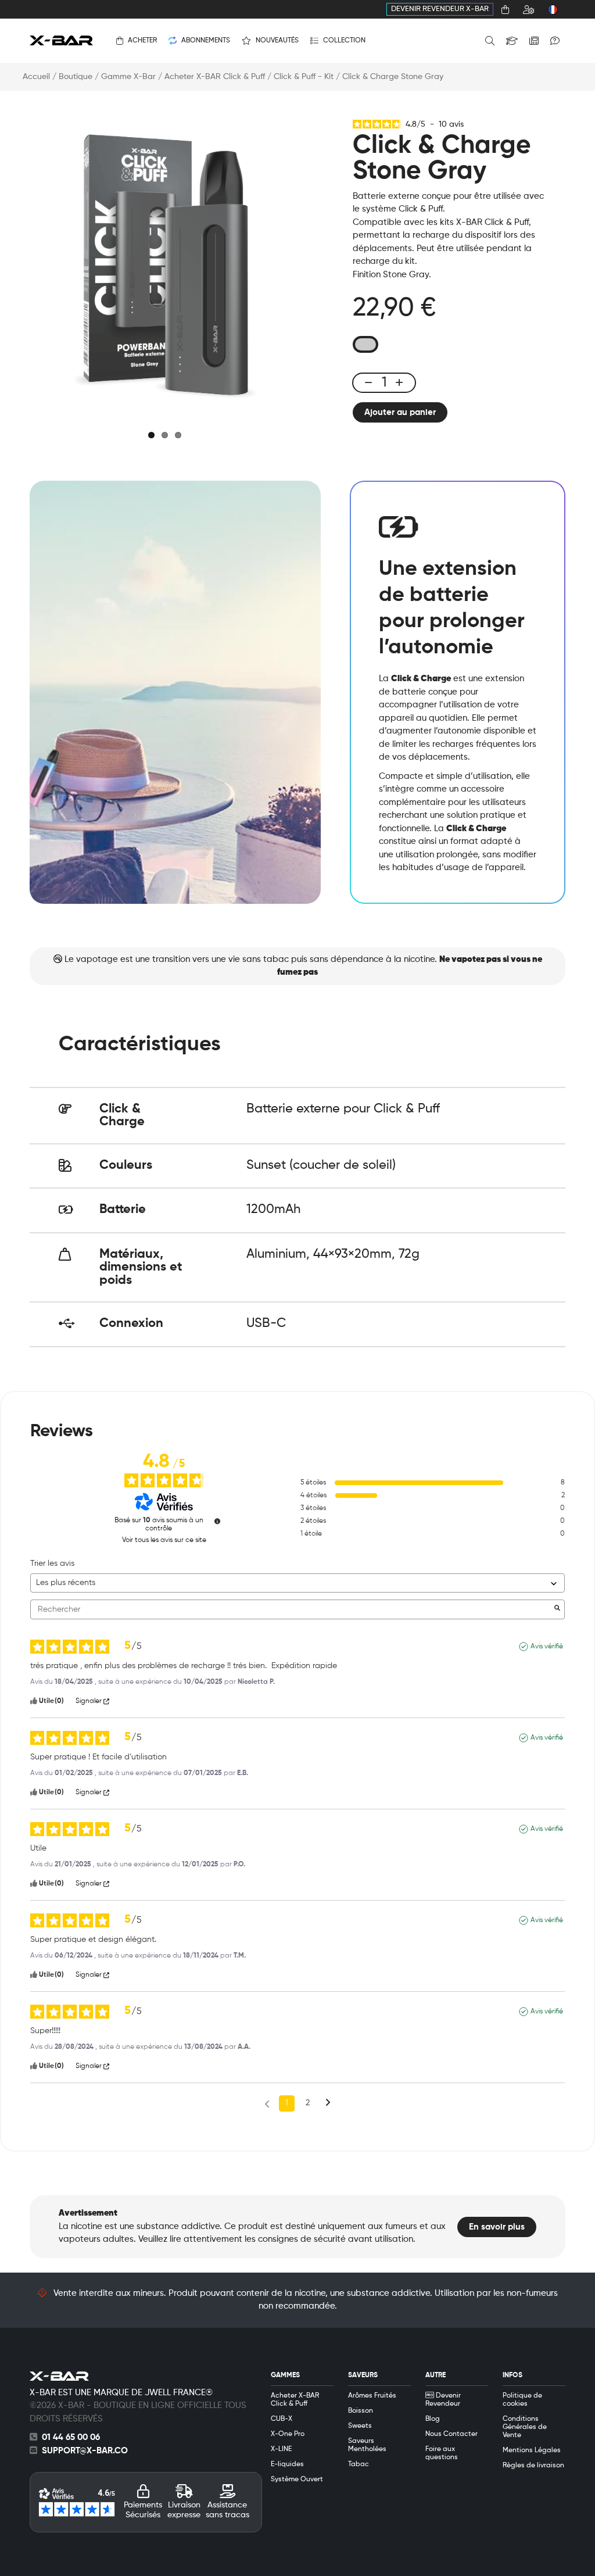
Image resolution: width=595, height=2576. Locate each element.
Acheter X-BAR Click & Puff (215, 77)
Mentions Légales (532, 2450)
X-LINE (281, 2449)
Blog (433, 2419)
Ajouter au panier (400, 412)
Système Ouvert (297, 2480)
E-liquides (287, 2464)
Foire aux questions (442, 2453)
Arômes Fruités (372, 2396)
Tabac (359, 2464)
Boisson (361, 2411)
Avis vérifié (547, 1647)
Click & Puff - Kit (304, 77)
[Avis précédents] (267, 2102)
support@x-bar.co (85, 2451)
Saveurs (363, 2375)
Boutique (76, 77)
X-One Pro (288, 2434)
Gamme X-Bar (128, 77)
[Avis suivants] (328, 2104)
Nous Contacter (451, 2434)
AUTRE (436, 2375)
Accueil (36, 77)
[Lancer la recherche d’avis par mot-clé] (557, 1609)
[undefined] (217, 1521)
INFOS (512, 2375)
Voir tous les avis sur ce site (164, 1540)
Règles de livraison (533, 2466)
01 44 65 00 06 (71, 2437)
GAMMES (285, 2375)
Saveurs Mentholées (367, 2445)
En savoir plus (497, 2227)
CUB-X (282, 2419)
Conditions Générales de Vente (525, 2427)
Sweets (360, 2426)
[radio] (365, 344)
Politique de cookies (522, 2400)
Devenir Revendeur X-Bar (440, 9)
